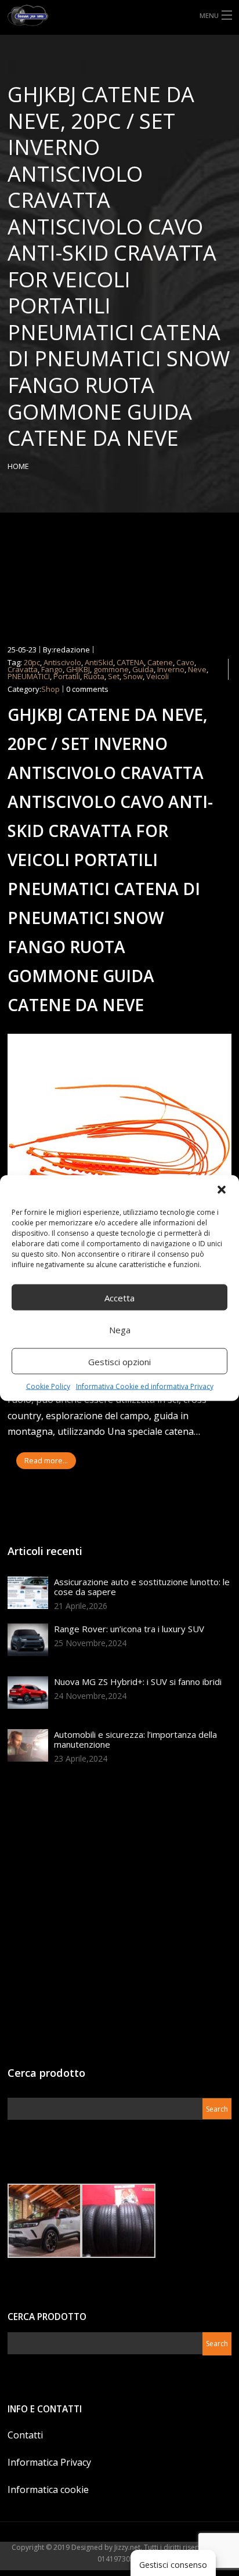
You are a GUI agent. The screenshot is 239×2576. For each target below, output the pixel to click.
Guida (143, 669)
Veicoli (157, 676)
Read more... (46, 1461)
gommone (111, 669)
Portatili (67, 676)
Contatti (25, 2435)
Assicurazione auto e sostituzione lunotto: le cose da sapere (142, 1587)
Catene (160, 662)
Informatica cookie (48, 2490)
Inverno (171, 669)
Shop (50, 689)
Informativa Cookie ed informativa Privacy (145, 1386)
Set (114, 676)
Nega (120, 1329)
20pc (32, 662)
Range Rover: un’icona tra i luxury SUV (129, 1629)
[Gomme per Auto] (119, 15)
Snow (133, 676)
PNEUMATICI (29, 676)
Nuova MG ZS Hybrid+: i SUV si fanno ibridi (138, 1682)
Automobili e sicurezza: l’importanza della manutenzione (135, 1739)
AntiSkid (99, 662)
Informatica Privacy (49, 2462)
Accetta (119, 1297)
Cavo (185, 662)
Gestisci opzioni (119, 1361)
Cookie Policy (48, 1386)
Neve (197, 669)
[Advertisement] (119, 1919)
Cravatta (23, 669)
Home (18, 466)
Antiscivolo (62, 662)
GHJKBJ (78, 669)
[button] (222, 1190)
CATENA (130, 662)
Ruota (94, 676)
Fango (52, 669)
